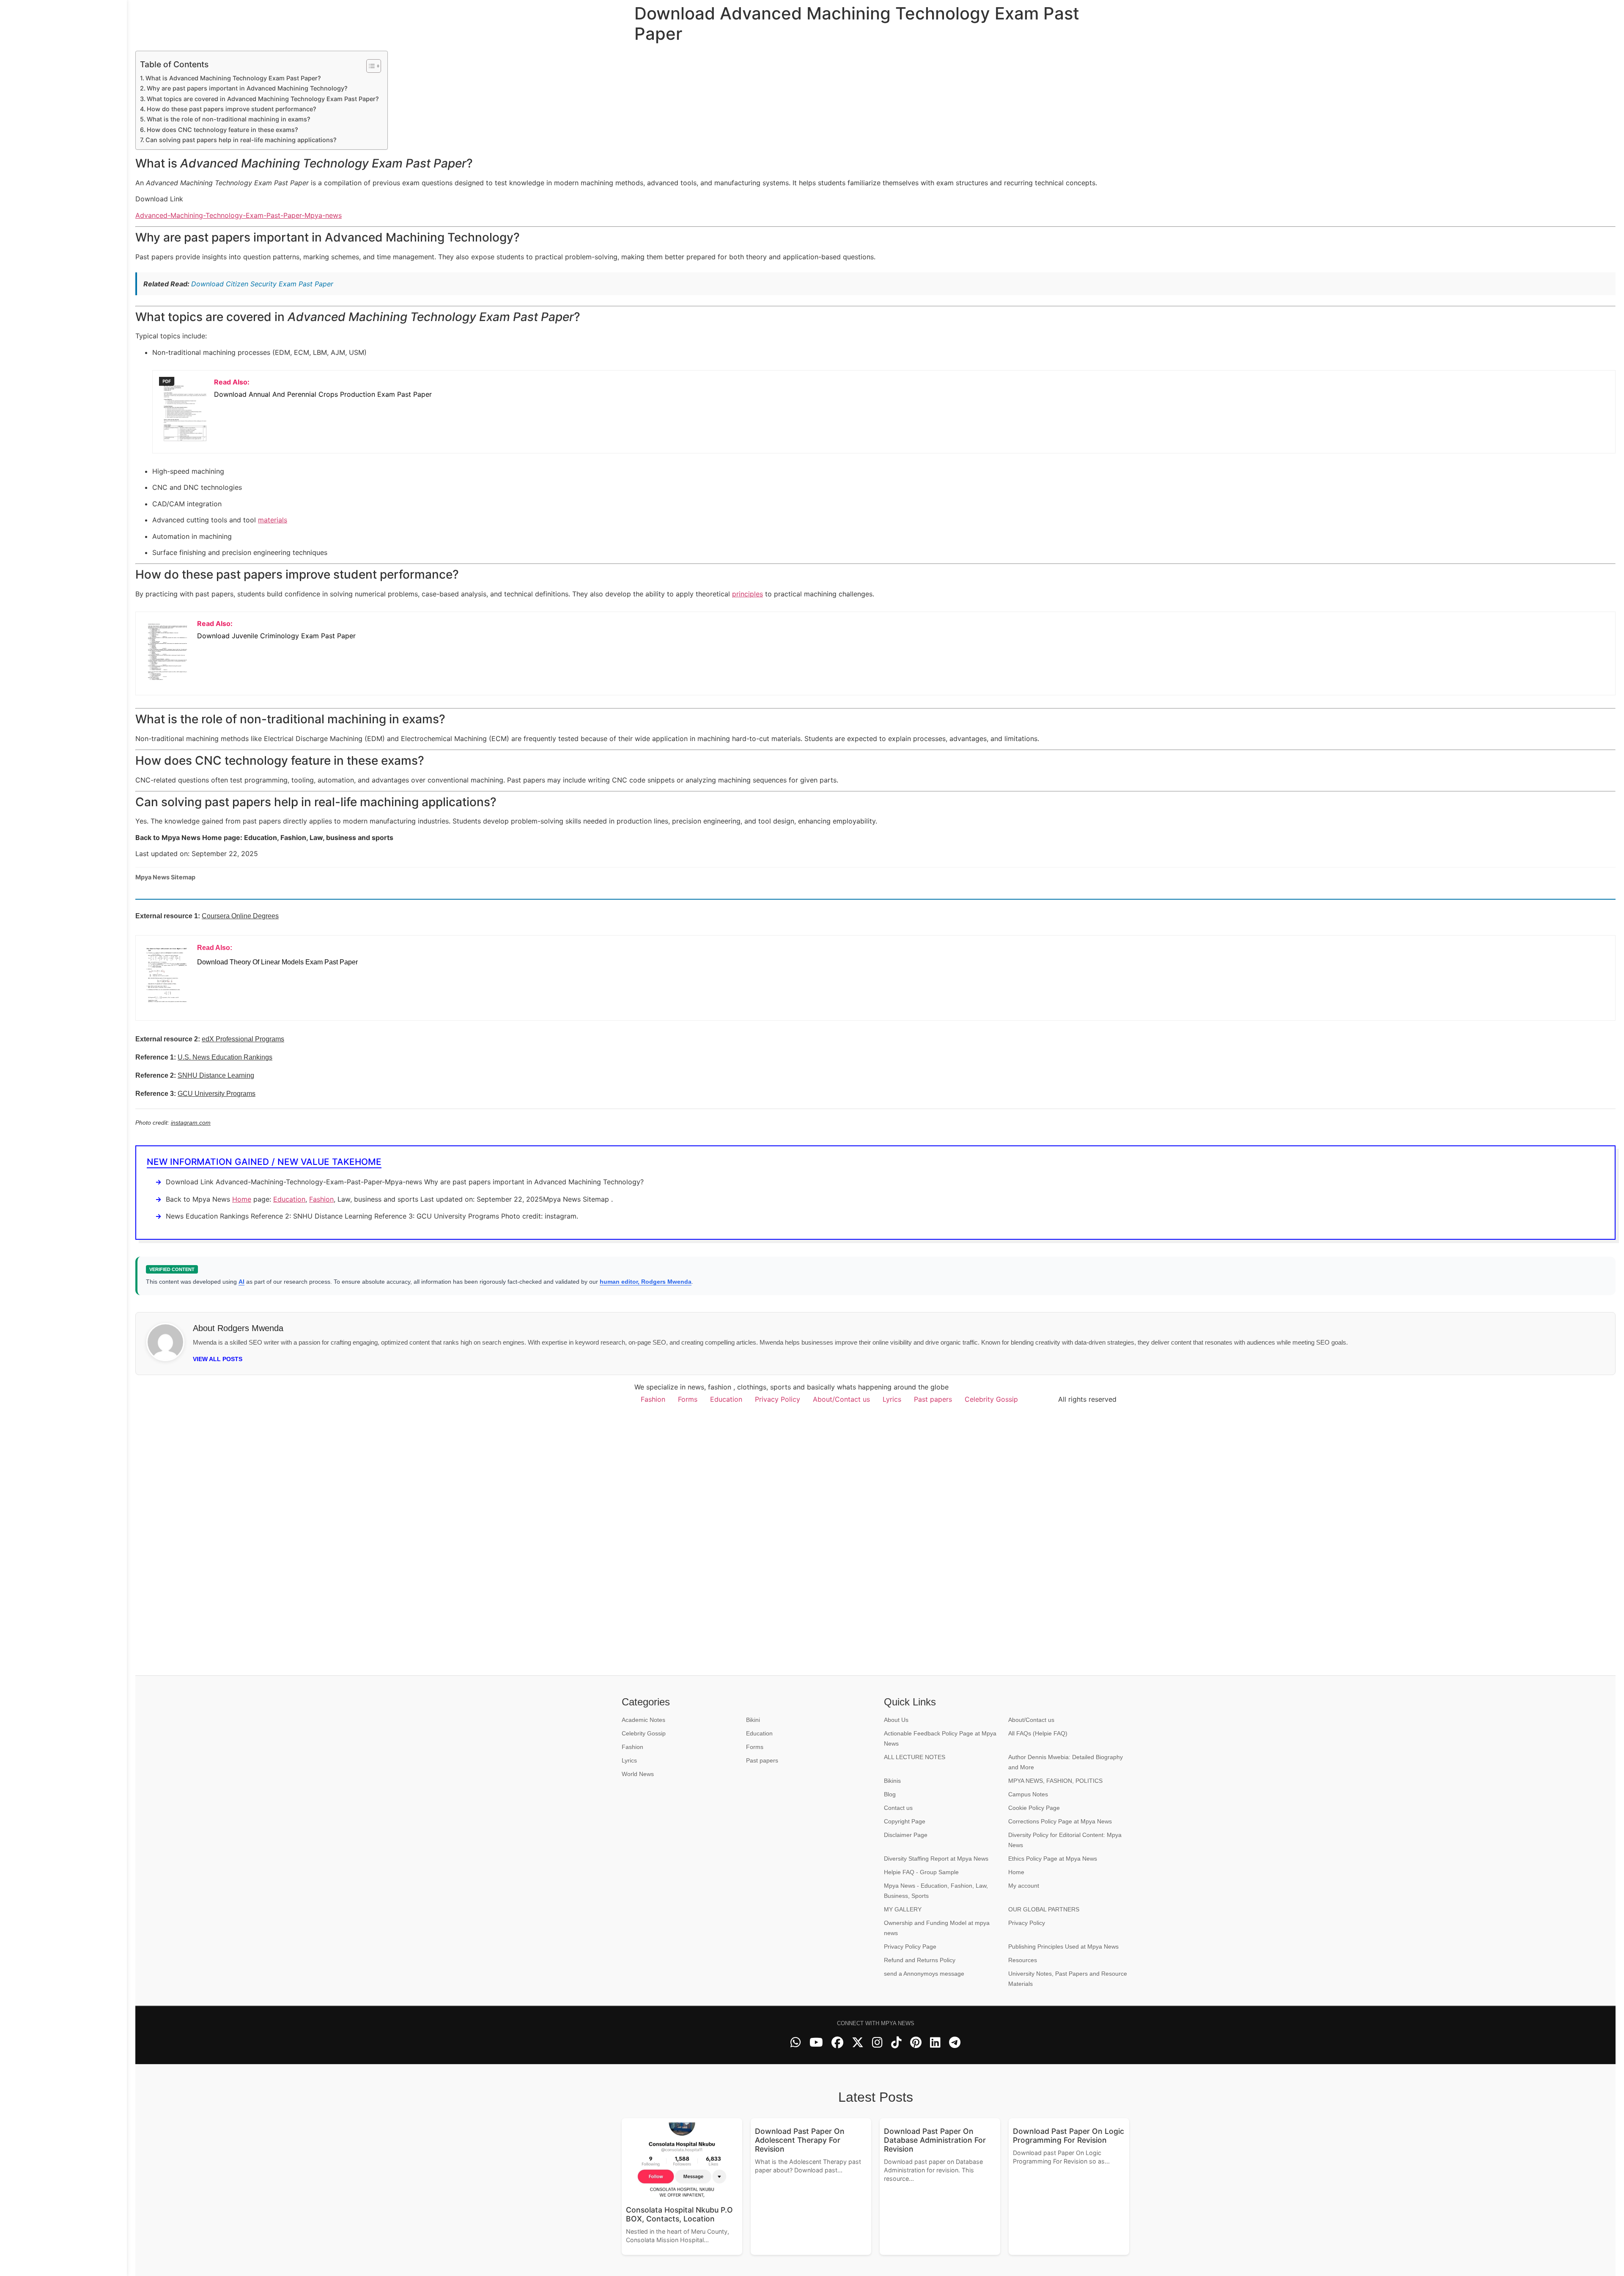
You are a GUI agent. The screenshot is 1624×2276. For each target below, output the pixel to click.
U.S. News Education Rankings (225, 1057)
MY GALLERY (903, 1909)
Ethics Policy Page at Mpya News (1053, 1859)
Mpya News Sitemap (165, 877)
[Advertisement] (63, 1138)
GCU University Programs (217, 1094)
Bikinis (892, 1781)
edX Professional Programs (243, 1039)
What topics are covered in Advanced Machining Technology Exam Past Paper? (263, 99)
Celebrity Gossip (991, 1399)
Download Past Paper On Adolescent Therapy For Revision (800, 2140)
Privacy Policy (778, 1399)
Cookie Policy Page (1034, 1808)
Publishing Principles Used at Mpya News (1063, 1947)
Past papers (933, 1399)
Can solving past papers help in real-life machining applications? (241, 140)
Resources (1023, 1960)
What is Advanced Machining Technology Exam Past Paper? (233, 78)
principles (748, 594)
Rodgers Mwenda (250, 1328)
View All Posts (218, 1359)
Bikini (753, 1720)
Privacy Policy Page (910, 1947)
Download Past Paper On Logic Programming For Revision (1068, 2136)
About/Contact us (841, 1399)
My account (1024, 1886)
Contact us (898, 1808)
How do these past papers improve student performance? (232, 109)
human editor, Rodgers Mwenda (646, 1282)
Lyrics (892, 1399)
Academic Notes (643, 1720)
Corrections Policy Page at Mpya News (1060, 1821)
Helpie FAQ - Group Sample (921, 1872)
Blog (890, 1794)
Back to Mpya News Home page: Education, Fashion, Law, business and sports (264, 837)
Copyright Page (905, 1821)
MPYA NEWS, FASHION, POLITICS (1055, 1781)
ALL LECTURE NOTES (915, 1757)
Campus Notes (1028, 1794)
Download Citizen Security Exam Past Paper (262, 284)
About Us (896, 1720)
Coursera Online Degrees (240, 916)
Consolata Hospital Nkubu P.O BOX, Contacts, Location (679, 2214)
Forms (688, 1399)
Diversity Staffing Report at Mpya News (936, 1859)
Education (289, 1199)
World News (638, 1774)
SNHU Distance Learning (216, 1075)
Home (242, 1199)
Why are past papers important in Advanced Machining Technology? (247, 88)
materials (273, 520)
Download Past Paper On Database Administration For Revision (935, 2140)
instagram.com (191, 1123)
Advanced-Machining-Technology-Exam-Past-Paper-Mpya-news (239, 215)
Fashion (321, 1199)
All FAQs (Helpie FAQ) (1038, 1733)
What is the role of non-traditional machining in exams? (229, 119)
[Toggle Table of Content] (369, 66)
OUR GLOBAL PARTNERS (1044, 1909)
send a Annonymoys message (924, 1974)
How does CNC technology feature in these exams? (222, 130)
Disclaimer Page (906, 1835)
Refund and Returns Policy (920, 1960)
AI (241, 1282)
